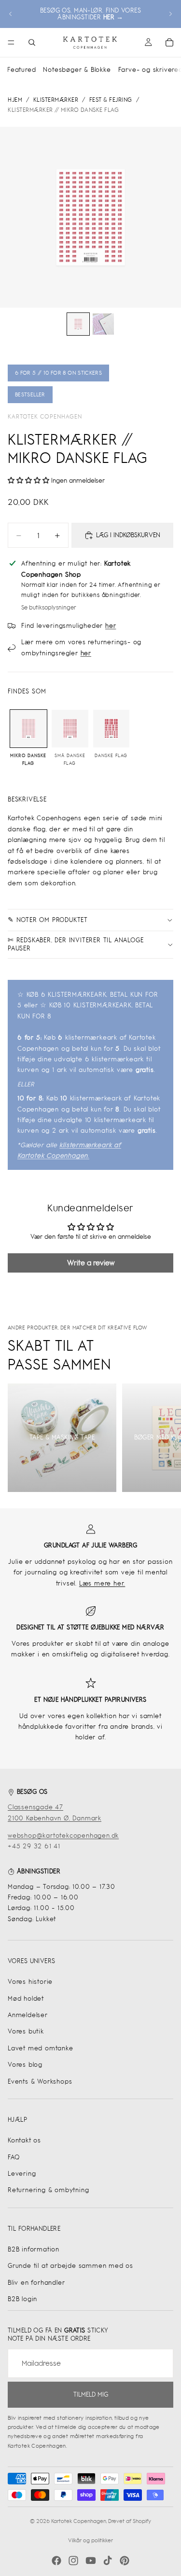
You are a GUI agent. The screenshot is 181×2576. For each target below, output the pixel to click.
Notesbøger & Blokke (77, 70)
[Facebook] (56, 2561)
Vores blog (25, 2065)
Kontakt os (24, 2140)
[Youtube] (91, 2561)
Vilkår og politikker (90, 2540)
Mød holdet (26, 1999)
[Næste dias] (170, 14)
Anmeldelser (28, 2015)
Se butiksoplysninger (49, 608)
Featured (21, 70)
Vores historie (30, 1982)
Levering (22, 2174)
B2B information (34, 2249)
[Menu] (11, 42)
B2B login (22, 2299)
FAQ (14, 2157)
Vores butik (26, 2031)
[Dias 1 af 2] (78, 324)
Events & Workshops (40, 2081)
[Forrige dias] (11, 14)
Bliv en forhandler (36, 2283)
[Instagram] (73, 2561)
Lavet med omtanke (41, 2048)
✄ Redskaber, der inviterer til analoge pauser (76, 944)
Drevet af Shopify (130, 2521)
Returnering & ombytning (48, 2190)
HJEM (15, 100)
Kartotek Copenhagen (45, 417)
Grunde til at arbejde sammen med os (70, 2266)
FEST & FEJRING (111, 100)
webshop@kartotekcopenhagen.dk (63, 1836)
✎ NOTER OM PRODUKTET (48, 920)
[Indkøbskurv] (169, 42)
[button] (28, 481)
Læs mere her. (102, 1583)
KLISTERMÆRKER (56, 100)
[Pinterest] (125, 2561)
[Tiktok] (108, 2561)
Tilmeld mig (91, 2394)
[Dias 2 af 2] (103, 324)
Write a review (91, 1263)
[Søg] (32, 42)
